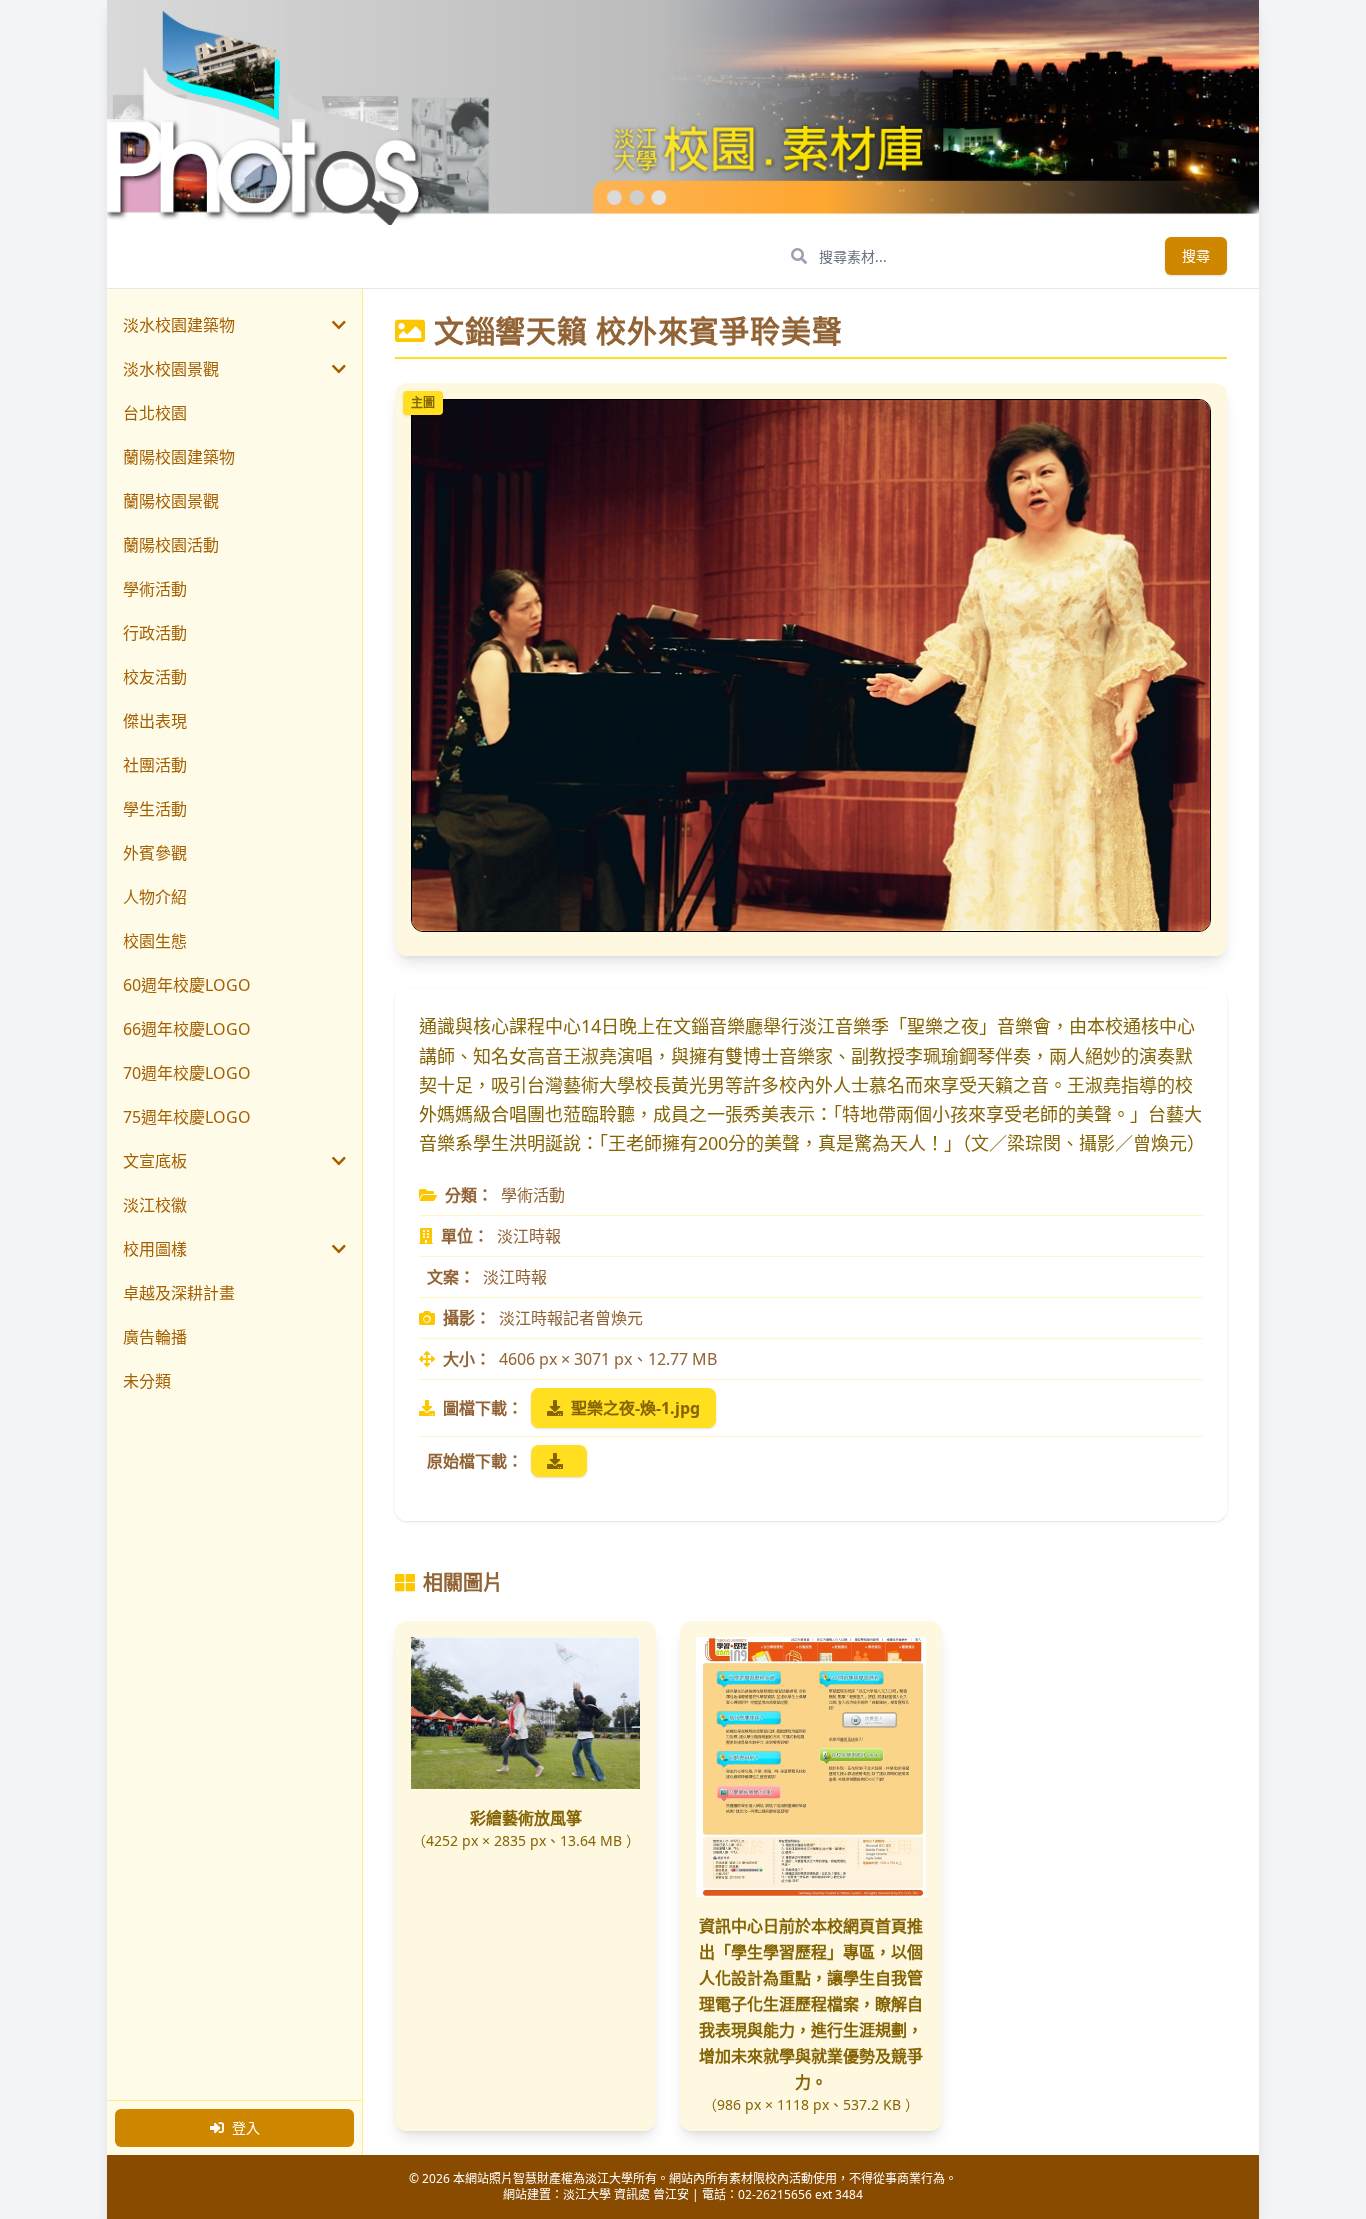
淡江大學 (587, 2194)
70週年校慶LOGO (187, 1073)
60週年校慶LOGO (187, 985)
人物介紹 (155, 897)
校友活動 (155, 677)
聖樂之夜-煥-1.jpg (635, 1408)
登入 (246, 2127)
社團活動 (155, 765)
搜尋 (1196, 255)
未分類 (147, 1381)
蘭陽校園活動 (171, 545)
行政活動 (155, 633)
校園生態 (155, 941)
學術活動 (155, 589)
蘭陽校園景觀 (171, 501)
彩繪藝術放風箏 (526, 1818)
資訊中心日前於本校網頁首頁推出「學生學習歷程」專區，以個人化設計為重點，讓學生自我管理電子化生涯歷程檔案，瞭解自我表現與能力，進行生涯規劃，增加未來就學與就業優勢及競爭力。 (811, 2004)
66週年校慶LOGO (187, 1029)
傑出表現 (155, 721)
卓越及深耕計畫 (179, 1293)
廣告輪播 (155, 1337)
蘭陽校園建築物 (179, 457)
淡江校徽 (155, 1205)
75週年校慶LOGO (187, 1117)
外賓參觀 (155, 853)
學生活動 (155, 809)
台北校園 (155, 413)
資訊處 (632, 2194)
